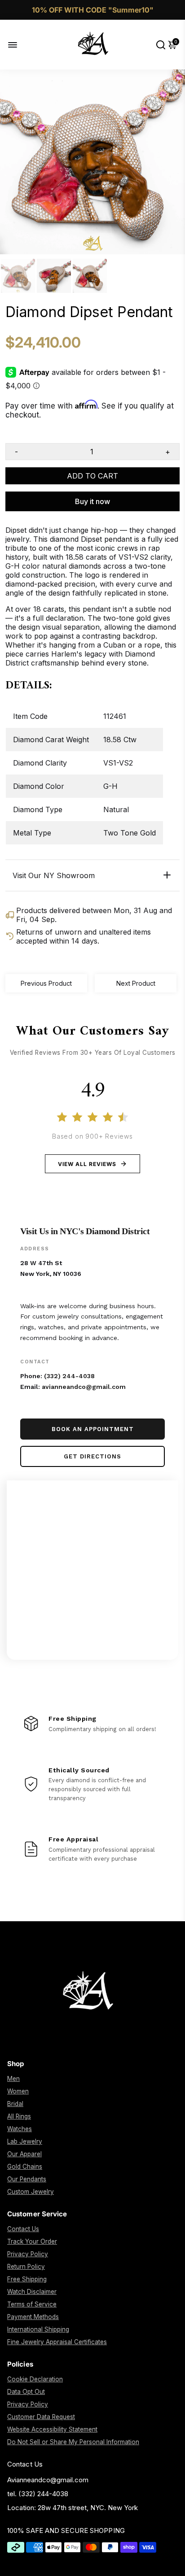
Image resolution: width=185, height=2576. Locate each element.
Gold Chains (25, 2167)
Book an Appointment (93, 1429)
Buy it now (92, 501)
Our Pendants (27, 2179)
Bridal (15, 2104)
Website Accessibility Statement (52, 2429)
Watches (20, 2129)
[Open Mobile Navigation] (20, 45)
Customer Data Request (41, 2417)
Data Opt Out (26, 2392)
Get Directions (92, 1456)
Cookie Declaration (35, 2379)
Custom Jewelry (31, 2192)
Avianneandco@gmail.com (48, 2480)
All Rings (19, 2116)
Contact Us (23, 2229)
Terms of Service (32, 2304)
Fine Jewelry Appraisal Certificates (57, 2342)
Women (18, 2091)
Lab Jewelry (25, 2141)
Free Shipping (27, 2279)
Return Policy (26, 2267)
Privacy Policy (28, 2254)
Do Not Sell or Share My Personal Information (73, 2442)
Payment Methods (33, 2317)
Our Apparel (24, 2154)
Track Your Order (32, 2241)
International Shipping (38, 2329)
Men (13, 2079)
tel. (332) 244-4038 (38, 2494)
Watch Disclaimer (32, 2292)
